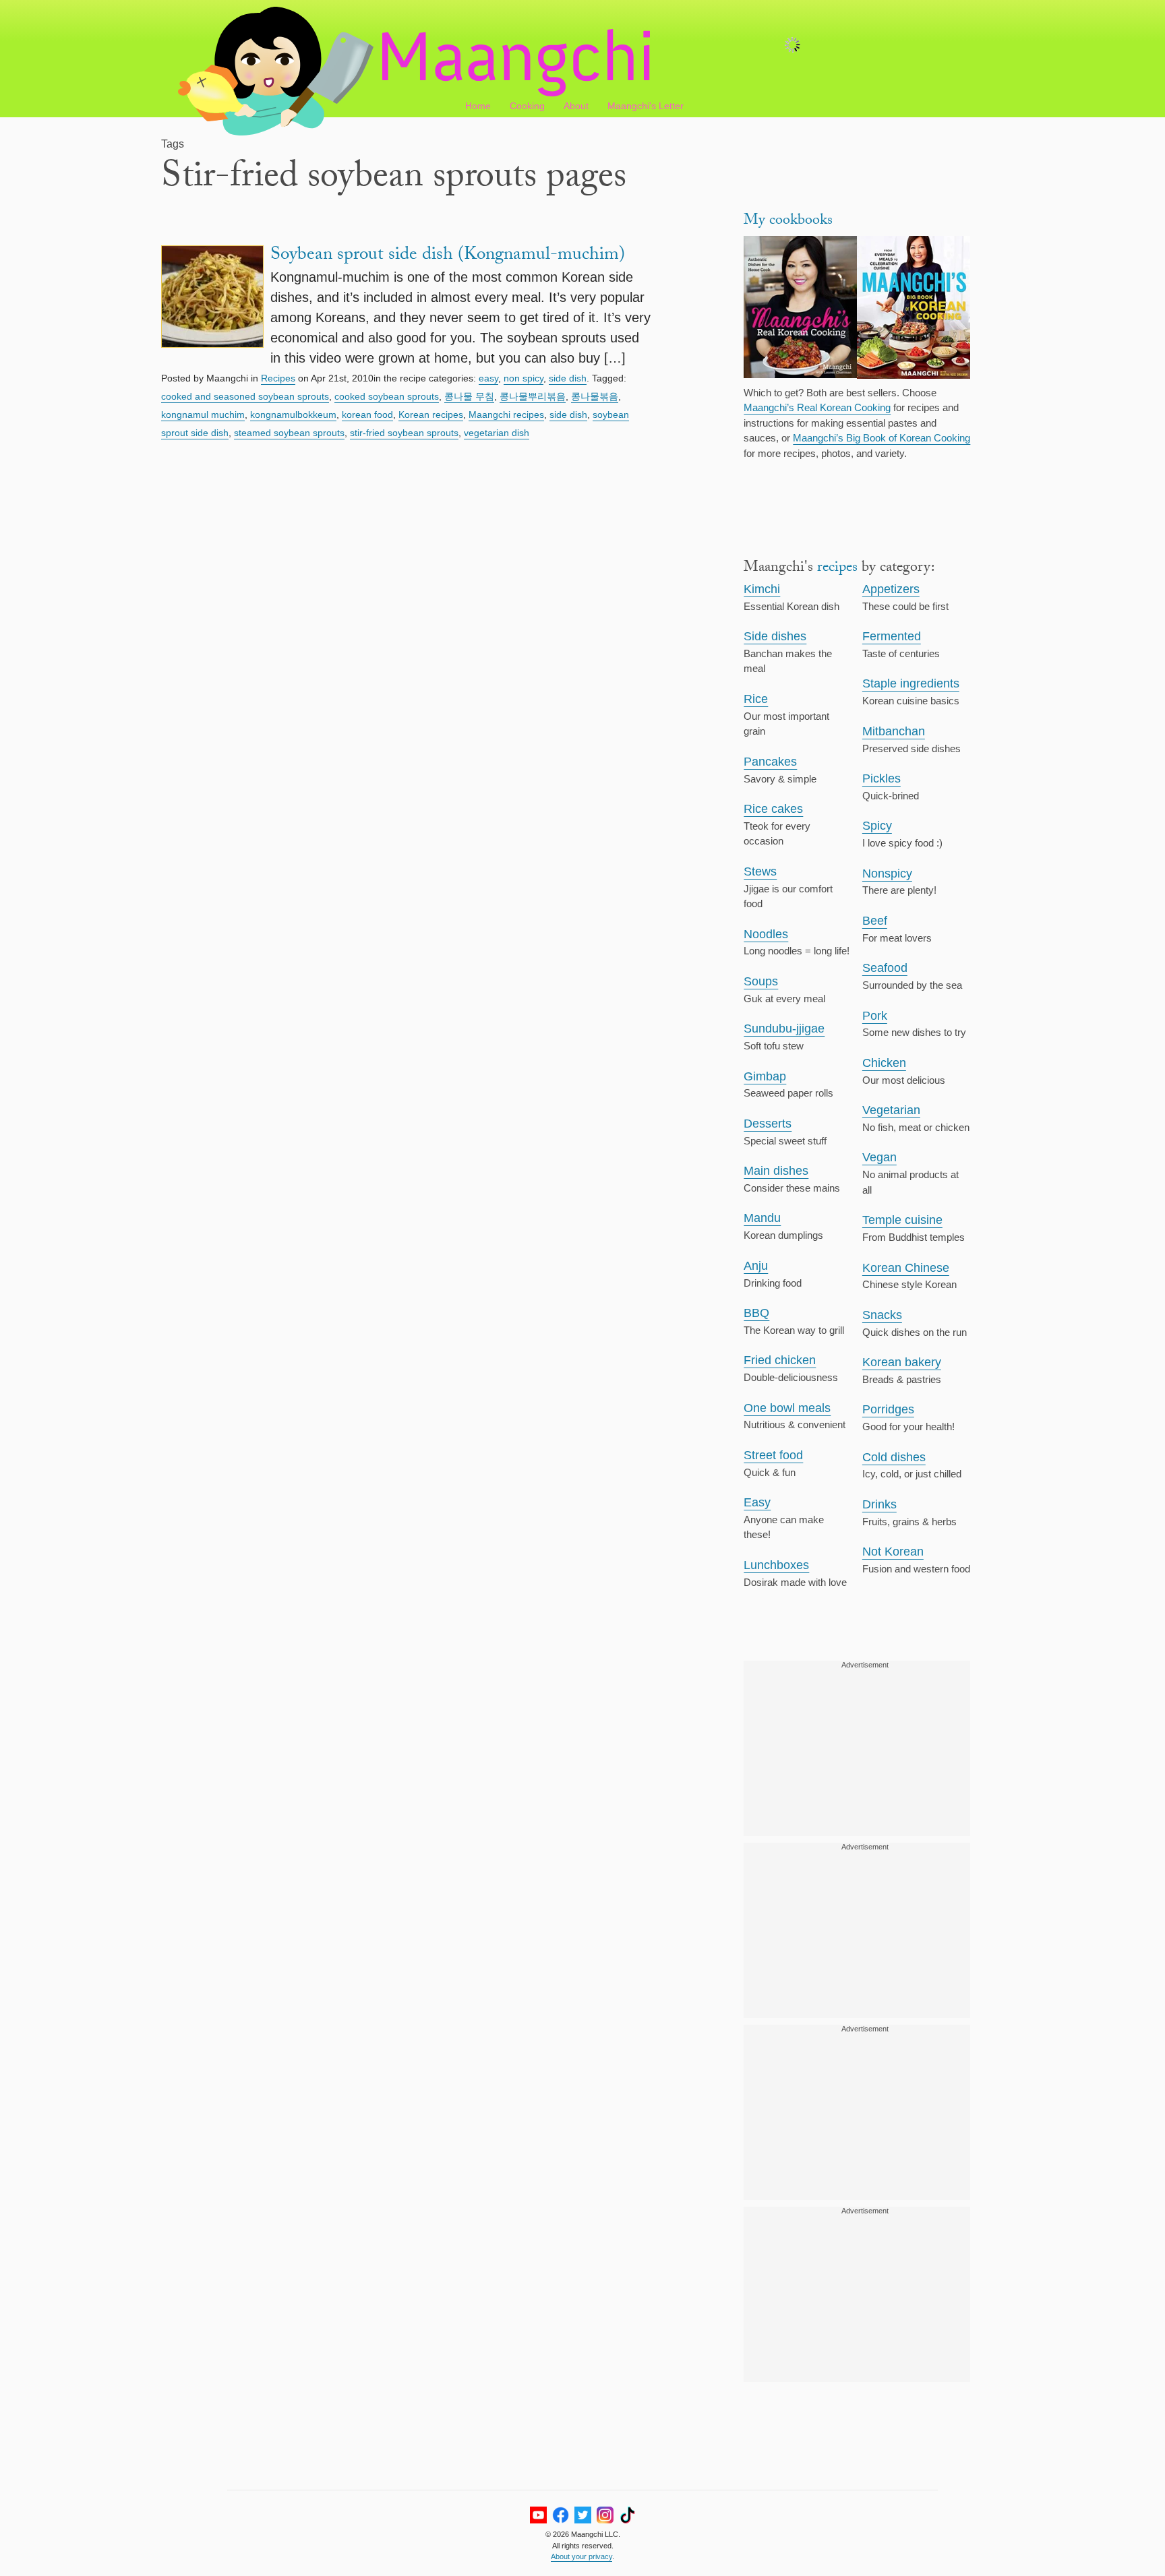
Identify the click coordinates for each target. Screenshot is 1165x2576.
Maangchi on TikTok (627, 2515)
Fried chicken (780, 1360)
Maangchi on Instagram (605, 2515)
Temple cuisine (902, 1220)
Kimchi (762, 589)
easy (488, 378)
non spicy (524, 378)
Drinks (879, 1504)
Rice (756, 699)
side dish (568, 378)
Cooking (527, 106)
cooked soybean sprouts (387, 396)
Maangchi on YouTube (538, 2515)
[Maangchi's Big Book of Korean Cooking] (914, 309)
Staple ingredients (911, 683)
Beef (875, 921)
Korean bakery (902, 1362)
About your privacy (581, 2556)
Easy (757, 1502)
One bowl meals (787, 1408)
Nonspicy (887, 873)
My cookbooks (788, 221)
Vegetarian (891, 1110)
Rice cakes (773, 809)
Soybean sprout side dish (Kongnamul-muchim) (448, 256)
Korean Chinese (906, 1268)
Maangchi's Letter (646, 106)
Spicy (877, 826)
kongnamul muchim (203, 415)
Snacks (882, 1315)
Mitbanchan (894, 731)
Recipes (278, 378)
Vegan (879, 1157)
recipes (837, 569)
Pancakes (770, 762)
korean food (367, 415)
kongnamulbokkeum (293, 415)
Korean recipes (431, 415)
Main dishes (776, 1171)
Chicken (884, 1063)
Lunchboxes (776, 1565)
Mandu (762, 1218)
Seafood (885, 968)
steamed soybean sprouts (289, 433)
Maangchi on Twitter (583, 2515)
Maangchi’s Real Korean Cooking (817, 407)
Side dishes (775, 636)
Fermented (892, 636)
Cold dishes (894, 1457)
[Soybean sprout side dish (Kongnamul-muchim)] (212, 307)
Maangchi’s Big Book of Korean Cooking (882, 438)
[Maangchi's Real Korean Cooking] (800, 309)
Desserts (768, 1124)
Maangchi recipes (506, 415)
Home (478, 106)
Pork (875, 1016)
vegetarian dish (497, 433)
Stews (760, 871)
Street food (773, 1455)
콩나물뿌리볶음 (533, 396)
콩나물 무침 (469, 396)
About (576, 106)
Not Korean (893, 1552)
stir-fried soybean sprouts (404, 433)
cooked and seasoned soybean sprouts (245, 396)
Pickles (882, 778)
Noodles (766, 934)
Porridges (888, 1409)
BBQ (756, 1313)
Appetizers (891, 589)
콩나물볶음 (595, 396)
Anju (756, 1266)
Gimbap (765, 1076)
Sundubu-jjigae (784, 1029)
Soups (761, 981)
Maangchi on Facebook (561, 2515)
